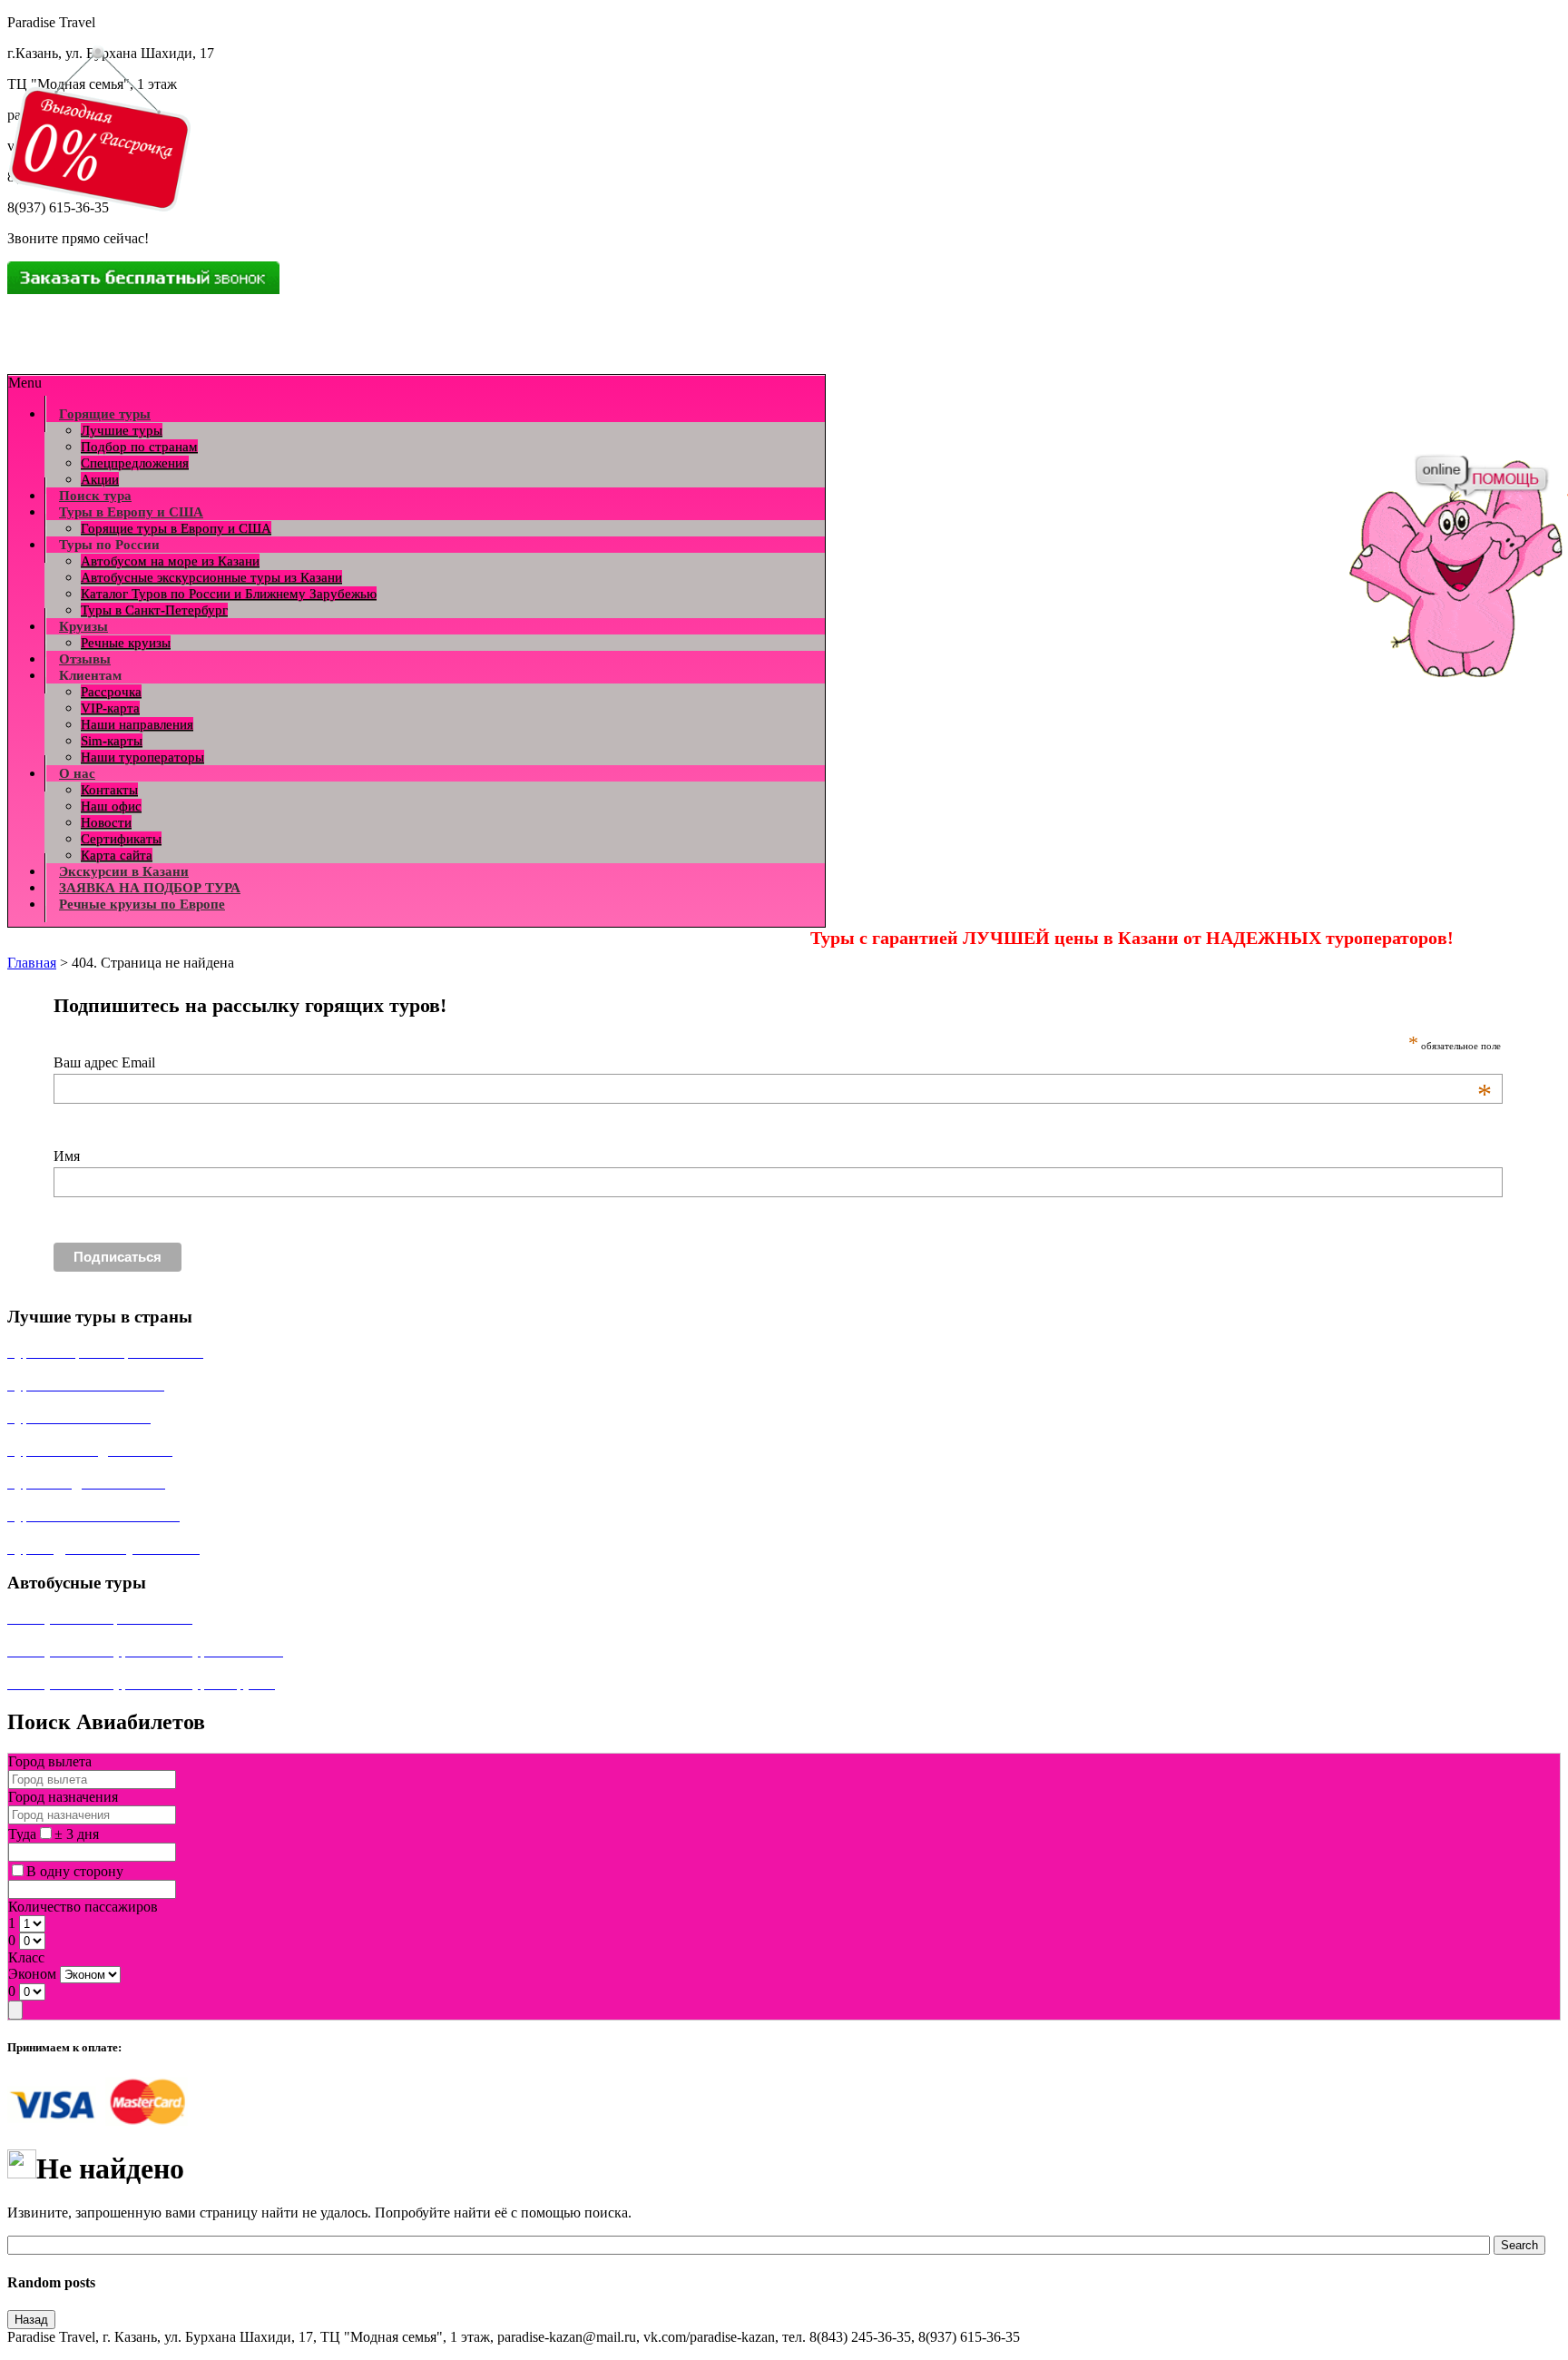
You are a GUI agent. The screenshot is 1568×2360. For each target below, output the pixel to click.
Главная (32, 963)
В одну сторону (75, 1871)
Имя (67, 1156)
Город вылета (50, 1761)
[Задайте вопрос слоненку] (1482, 477)
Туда (22, 1834)
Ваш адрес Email (772, 1063)
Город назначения (63, 1797)
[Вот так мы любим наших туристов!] (1455, 567)
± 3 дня (77, 1834)
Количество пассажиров (83, 1907)
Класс (26, 1957)
